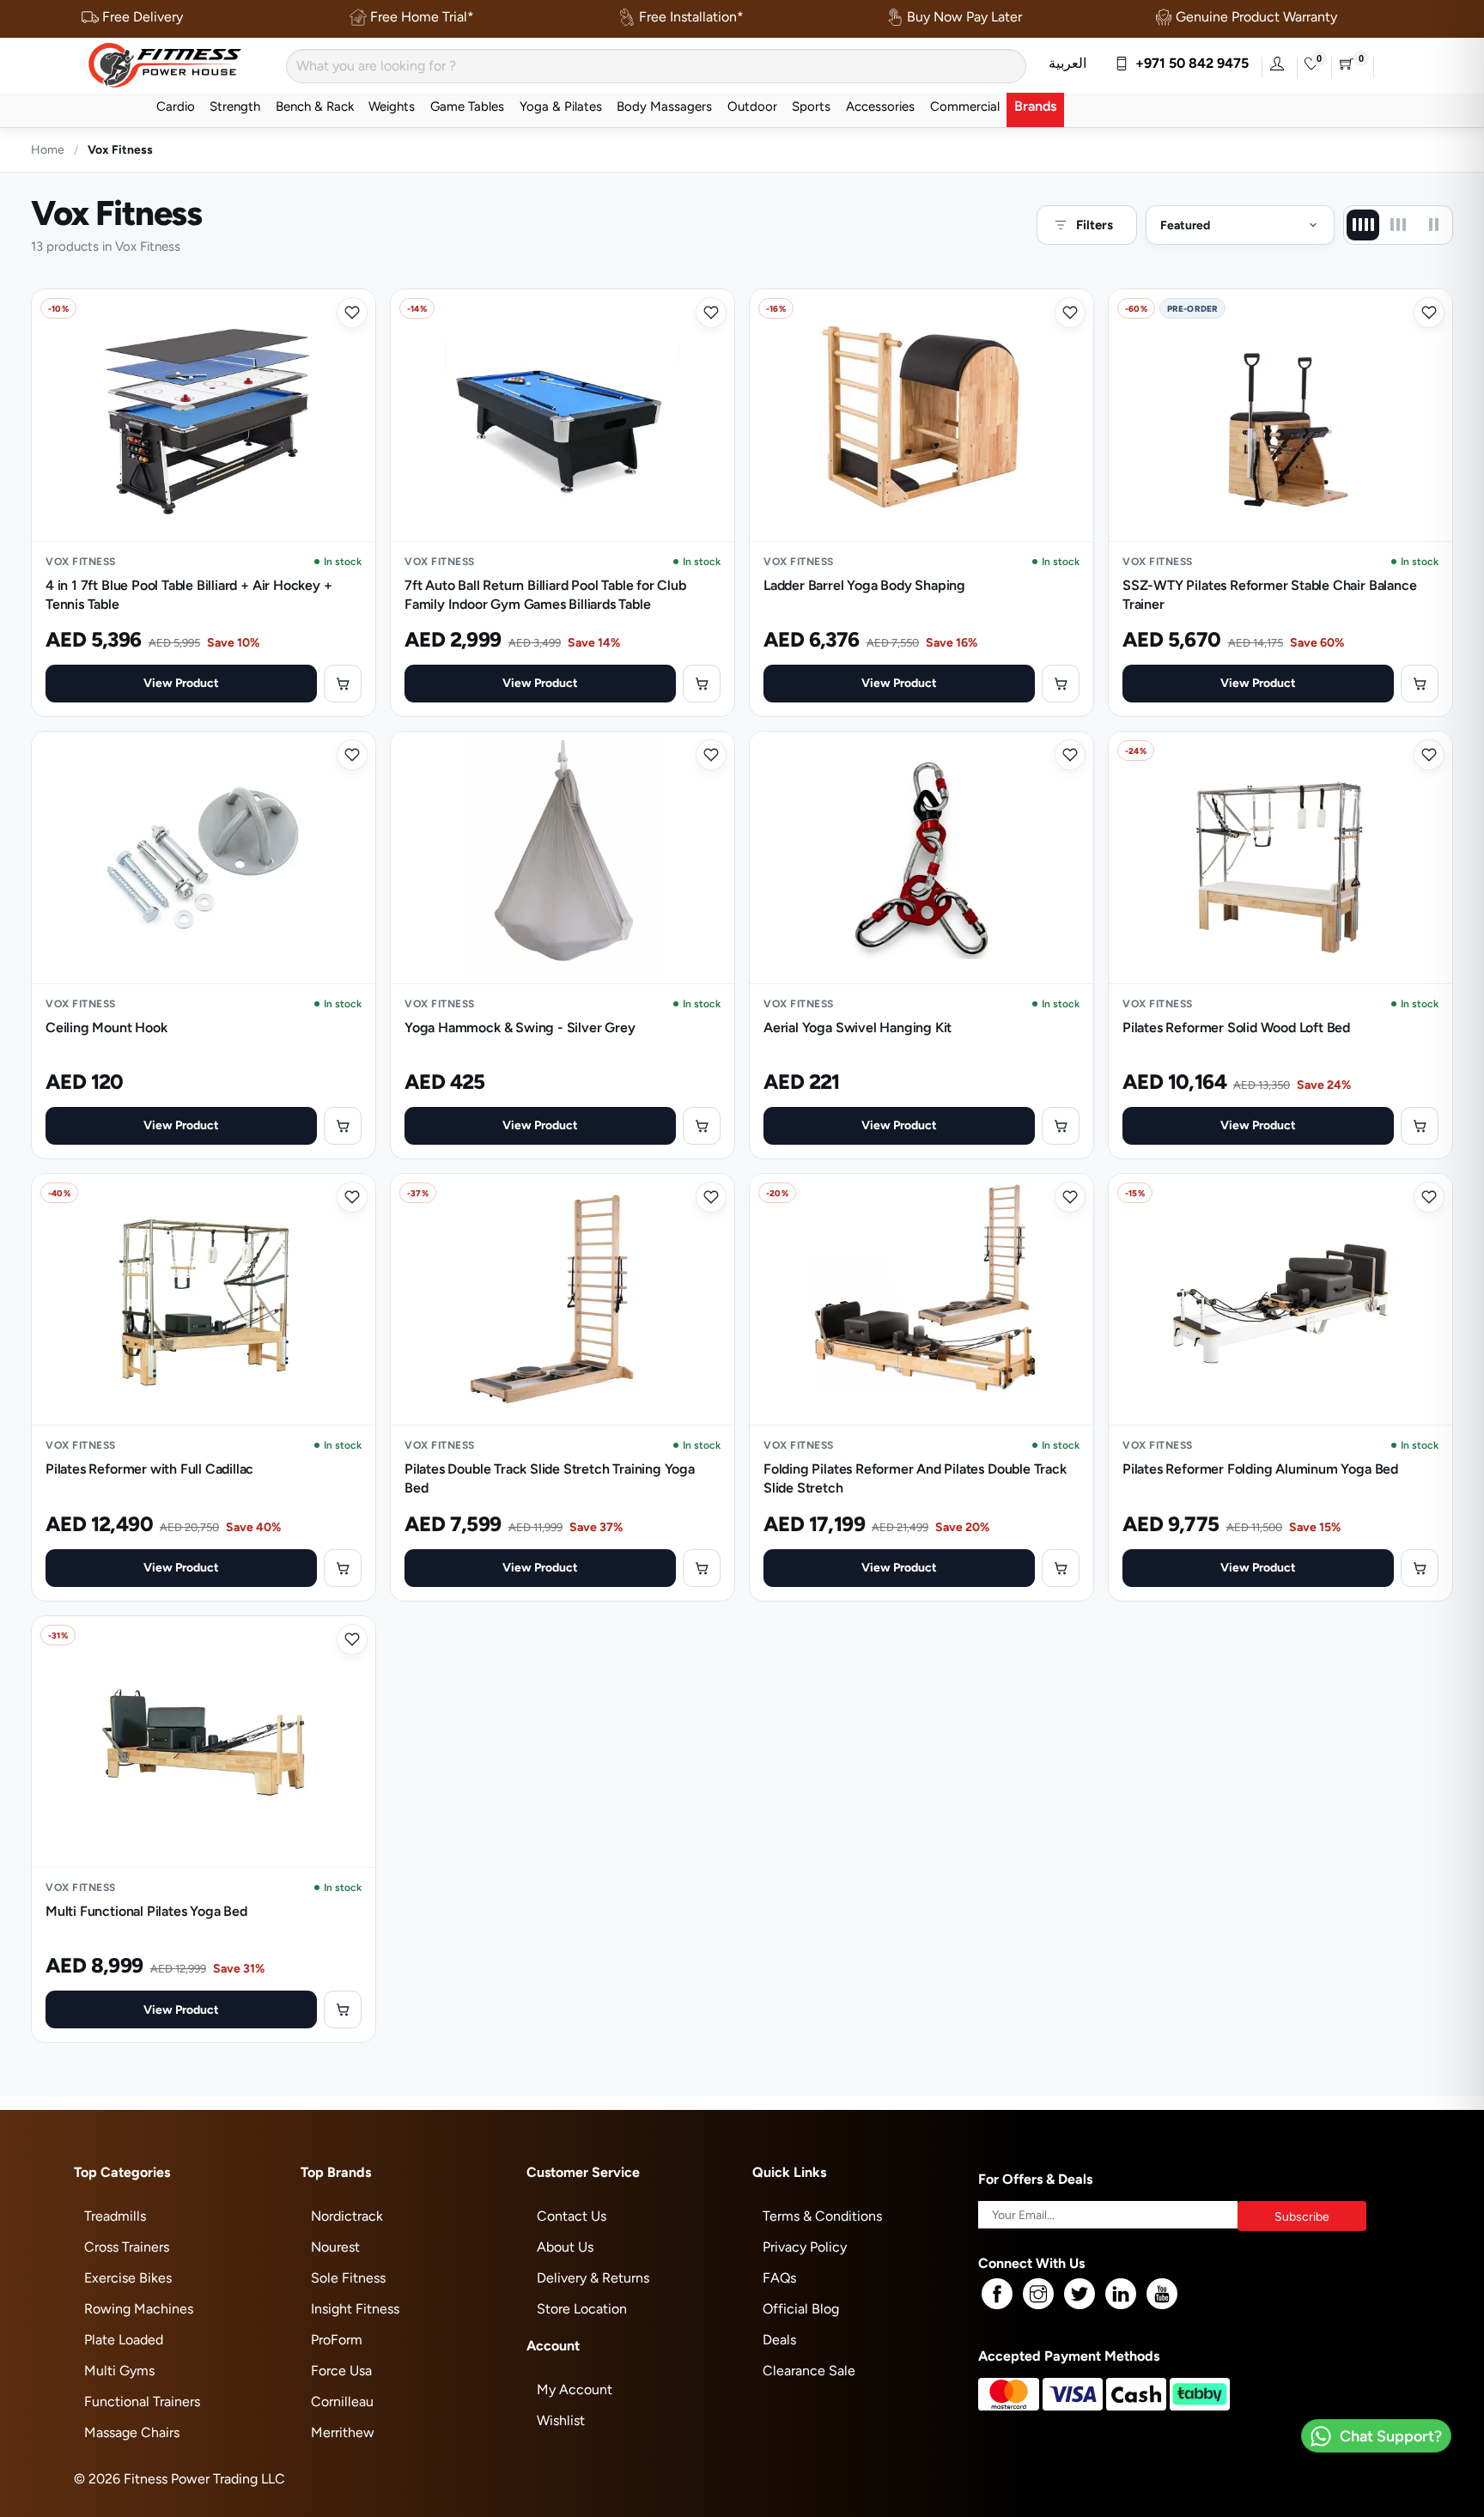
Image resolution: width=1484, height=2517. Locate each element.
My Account (575, 2389)
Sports (811, 106)
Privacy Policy (805, 2247)
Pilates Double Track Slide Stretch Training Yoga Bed (550, 1478)
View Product (181, 683)
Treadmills (115, 2216)
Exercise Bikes (128, 2278)
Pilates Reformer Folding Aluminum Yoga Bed (1260, 1469)
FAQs (779, 2278)
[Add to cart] (343, 684)
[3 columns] (1398, 225)
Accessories (880, 106)
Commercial (965, 106)
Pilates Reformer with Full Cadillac (149, 1469)
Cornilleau (342, 2401)
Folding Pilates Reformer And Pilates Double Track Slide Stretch (915, 1478)
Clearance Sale (809, 2371)
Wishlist (561, 2420)
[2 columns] (1433, 225)
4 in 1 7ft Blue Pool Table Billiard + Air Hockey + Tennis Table (189, 595)
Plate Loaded (124, 2340)
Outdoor (752, 106)
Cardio (176, 106)
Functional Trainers (142, 2401)
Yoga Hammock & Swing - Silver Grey (520, 1027)
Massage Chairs (132, 2432)
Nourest (335, 2247)
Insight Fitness (355, 2309)
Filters (1095, 225)
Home (48, 149)
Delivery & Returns (593, 2278)
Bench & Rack (315, 106)
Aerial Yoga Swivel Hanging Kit (858, 1027)
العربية (1067, 63)
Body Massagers (664, 106)
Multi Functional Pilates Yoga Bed (146, 1911)
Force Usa (341, 2371)
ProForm (337, 2340)
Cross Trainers (127, 2247)
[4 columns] (1363, 225)
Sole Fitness (348, 2278)
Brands (1035, 106)
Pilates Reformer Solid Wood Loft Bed (1236, 1027)
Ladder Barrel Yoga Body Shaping (864, 585)
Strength (235, 106)
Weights (392, 106)
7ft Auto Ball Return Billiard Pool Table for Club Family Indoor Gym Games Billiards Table (545, 595)
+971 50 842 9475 (1189, 63)
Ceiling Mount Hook (106, 1027)
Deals (779, 2340)
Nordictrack (347, 2216)
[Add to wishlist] (352, 313)
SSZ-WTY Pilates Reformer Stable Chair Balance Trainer (1269, 595)
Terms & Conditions (822, 2216)
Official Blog (801, 2309)
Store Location (582, 2309)
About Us (565, 2247)
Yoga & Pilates (561, 106)
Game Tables (467, 106)
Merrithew (343, 2432)
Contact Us (572, 2216)
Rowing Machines (139, 2309)
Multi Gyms (119, 2371)
